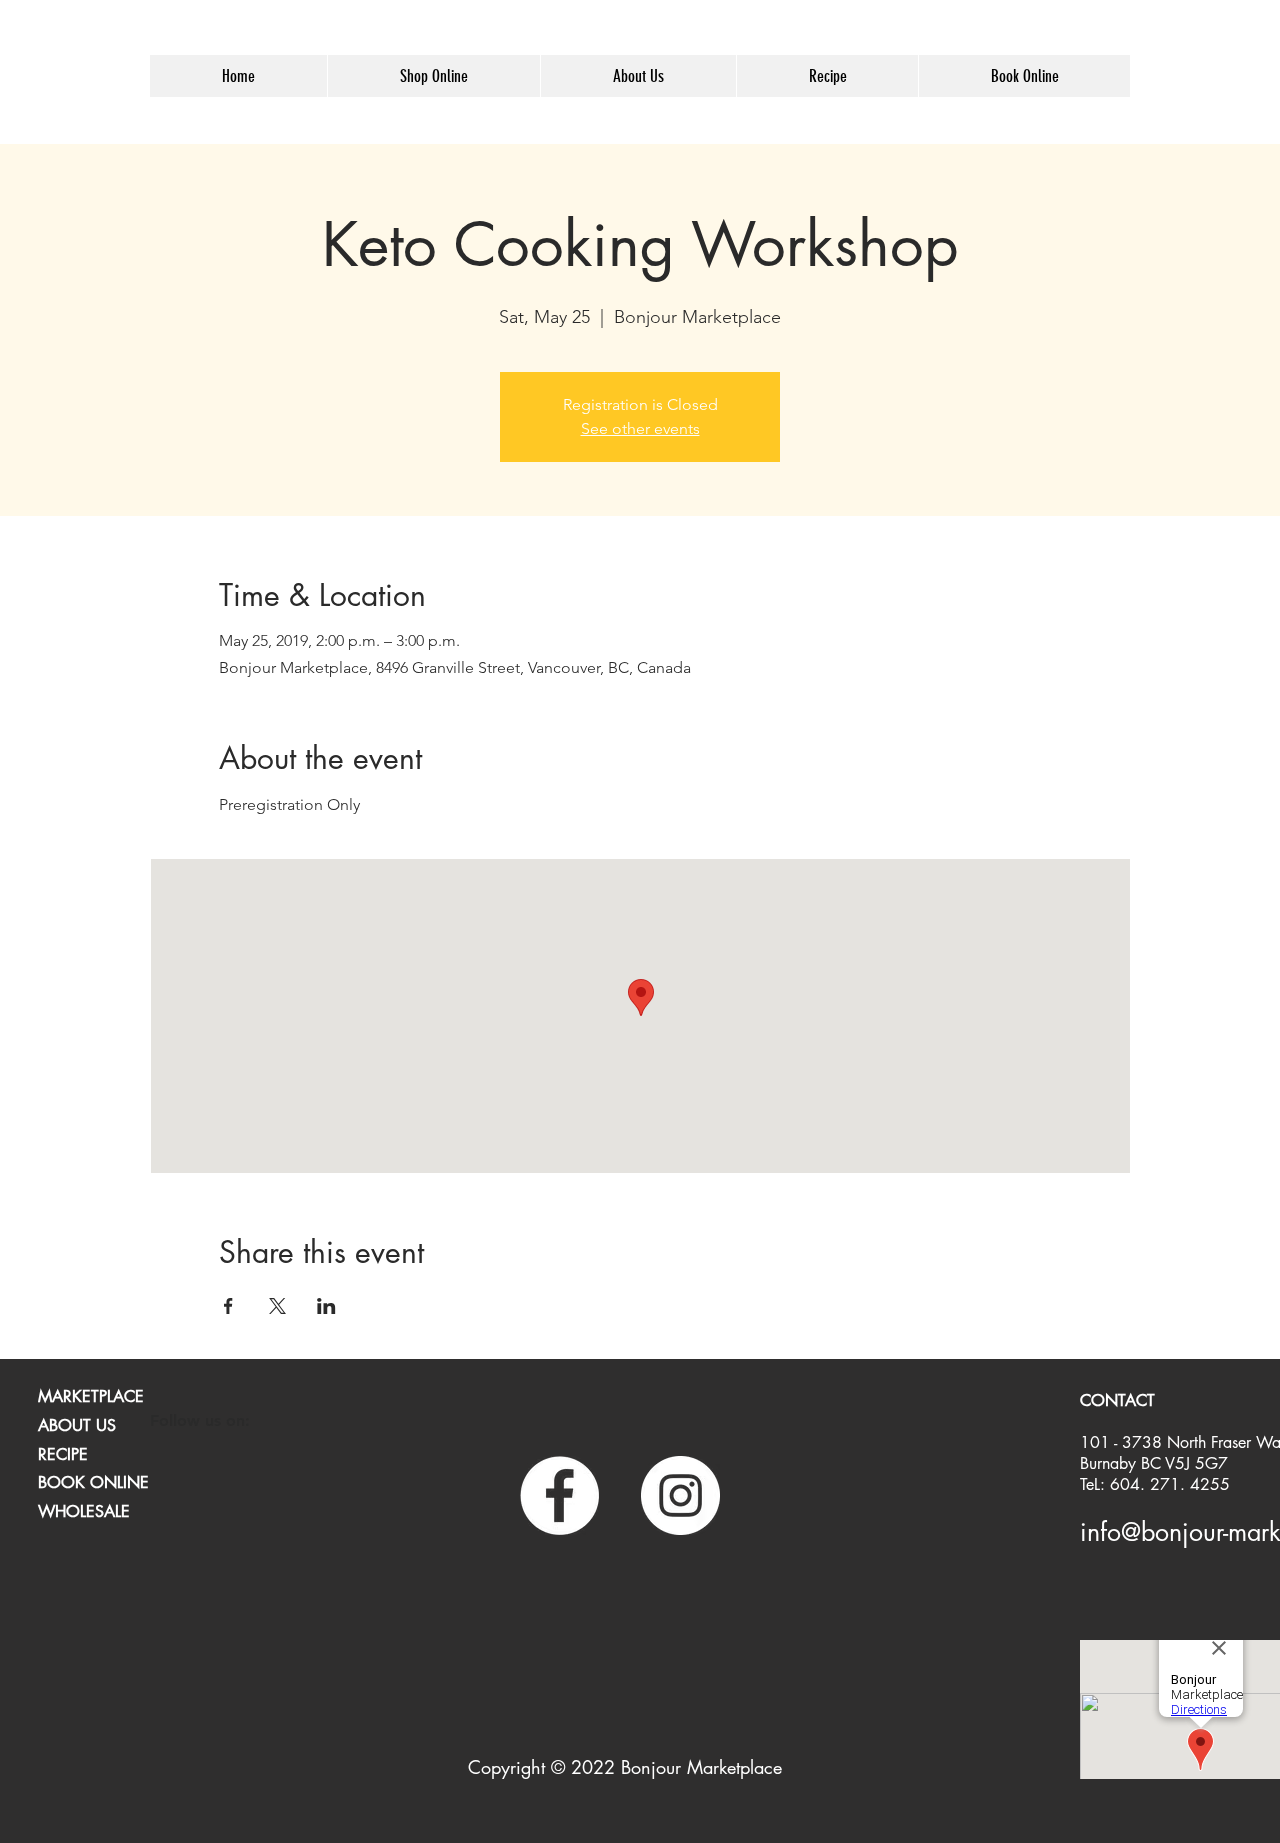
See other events (640, 428)
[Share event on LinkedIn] (326, 1306)
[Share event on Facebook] (228, 1306)
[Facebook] (559, 1495)
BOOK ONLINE (93, 1482)
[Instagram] (680, 1495)
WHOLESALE (84, 1511)
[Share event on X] (277, 1306)
